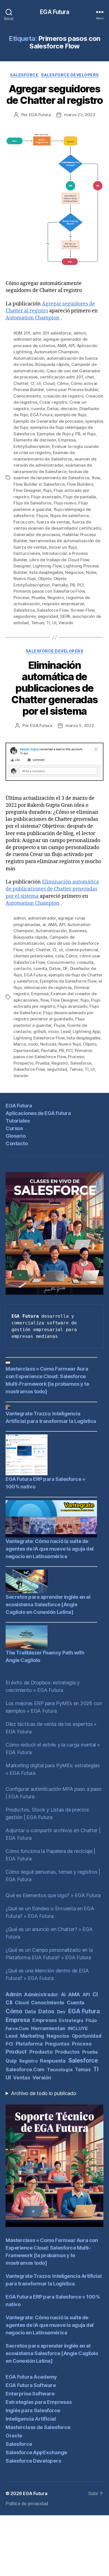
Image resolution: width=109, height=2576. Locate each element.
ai (44, 924)
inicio (53, 1031)
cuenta (38, 409)
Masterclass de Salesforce (38, 2427)
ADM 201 (22, 333)
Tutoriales (18, 1121)
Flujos (42, 516)
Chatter (21, 383)
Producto (41, 2052)
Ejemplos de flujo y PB (59, 434)
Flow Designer (27, 490)
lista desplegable (46, 572)
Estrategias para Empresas (39, 2402)
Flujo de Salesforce (32, 503)
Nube (91, 572)
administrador (27, 339)
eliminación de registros (48, 987)
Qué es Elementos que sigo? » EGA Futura (53, 1895)
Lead (66, 1031)
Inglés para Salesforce (33, 2410)
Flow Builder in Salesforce (39, 484)
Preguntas (57, 2044)
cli (39, 383)
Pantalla (60, 585)
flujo (47, 490)
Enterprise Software (30, 2394)
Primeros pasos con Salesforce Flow (49, 591)
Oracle (14, 2436)
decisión (69, 409)
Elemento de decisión (35, 440)
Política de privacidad (27, 2503)
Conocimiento (27, 396)
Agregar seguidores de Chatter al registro (54, 94)
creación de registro (63, 396)
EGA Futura (54, 12)
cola (59, 956)
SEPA (65, 616)
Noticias (48, 1044)
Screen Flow (82, 610)
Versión (66, 623)
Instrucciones (27, 553)
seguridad (48, 616)
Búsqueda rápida (52, 364)
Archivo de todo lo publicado (43, 2093)
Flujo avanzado (46, 497)
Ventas (22, 2078)
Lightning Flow (47, 566)
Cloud (49, 383)
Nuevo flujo (25, 578)
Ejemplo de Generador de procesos (48, 421)
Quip (11, 2061)
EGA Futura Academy (31, 2377)
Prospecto (23, 1063)
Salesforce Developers (70, 75)
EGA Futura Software (31, 2385)
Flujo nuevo (65, 503)
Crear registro (53, 402)
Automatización (29, 358)
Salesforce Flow (53, 610)
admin (80, 333)
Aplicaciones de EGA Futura (38, 1113)
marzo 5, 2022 (80, 725)
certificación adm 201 (61, 377)
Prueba (38, 598)
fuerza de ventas (53, 522)
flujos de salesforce (69, 516)
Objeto (45, 578)
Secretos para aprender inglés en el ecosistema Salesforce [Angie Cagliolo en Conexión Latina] (48, 1604)
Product (16, 2052)
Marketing (32, 2036)
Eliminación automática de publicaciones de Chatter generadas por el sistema (54, 688)
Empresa (67, 440)
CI (33, 383)
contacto (22, 968)
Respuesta (53, 2061)
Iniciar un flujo (63, 547)
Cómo (63, 383)
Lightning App (86, 1031)
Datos (53, 409)
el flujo (89, 434)
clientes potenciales (33, 956)
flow (96, 478)
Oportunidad (26, 1050)
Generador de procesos (37, 535)
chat (89, 377)
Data (30, 2012)
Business (78, 931)
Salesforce (24, 75)
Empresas (45, 2020)
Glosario (16, 1136)
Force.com (24, 522)
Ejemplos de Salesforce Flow (68, 981)
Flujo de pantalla (80, 497)
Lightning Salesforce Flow (39, 1038)
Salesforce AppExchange (36, 2452)
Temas (38, 623)
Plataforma (29, 2044)
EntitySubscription (32, 446)
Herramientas (48, 2028)
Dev (61, 2012)
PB (73, 585)
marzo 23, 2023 (80, 115)
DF (65, 968)
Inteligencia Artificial (31, 2419)
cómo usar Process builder (72, 390)
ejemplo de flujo (70, 415)
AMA (62, 346)
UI (54, 623)
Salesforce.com (25, 2069)
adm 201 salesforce (52, 333)
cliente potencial (82, 950)
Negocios (74, 572)
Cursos (14, 1128)
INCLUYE (78, 2028)
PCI (80, 585)
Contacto (17, 1143)
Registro (56, 598)
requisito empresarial (63, 604)
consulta (85, 962)
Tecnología (60, 2070)
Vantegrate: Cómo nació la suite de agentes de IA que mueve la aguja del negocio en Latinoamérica (50, 1549)
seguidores (24, 616)
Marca (20, 1044)
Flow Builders (80, 484)
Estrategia (71, 2020)
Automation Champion (33, 318)
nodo (33, 1044)
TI (48, 623)
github (40, 1031)
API (72, 346)
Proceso (21, 598)
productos (67, 2052)
